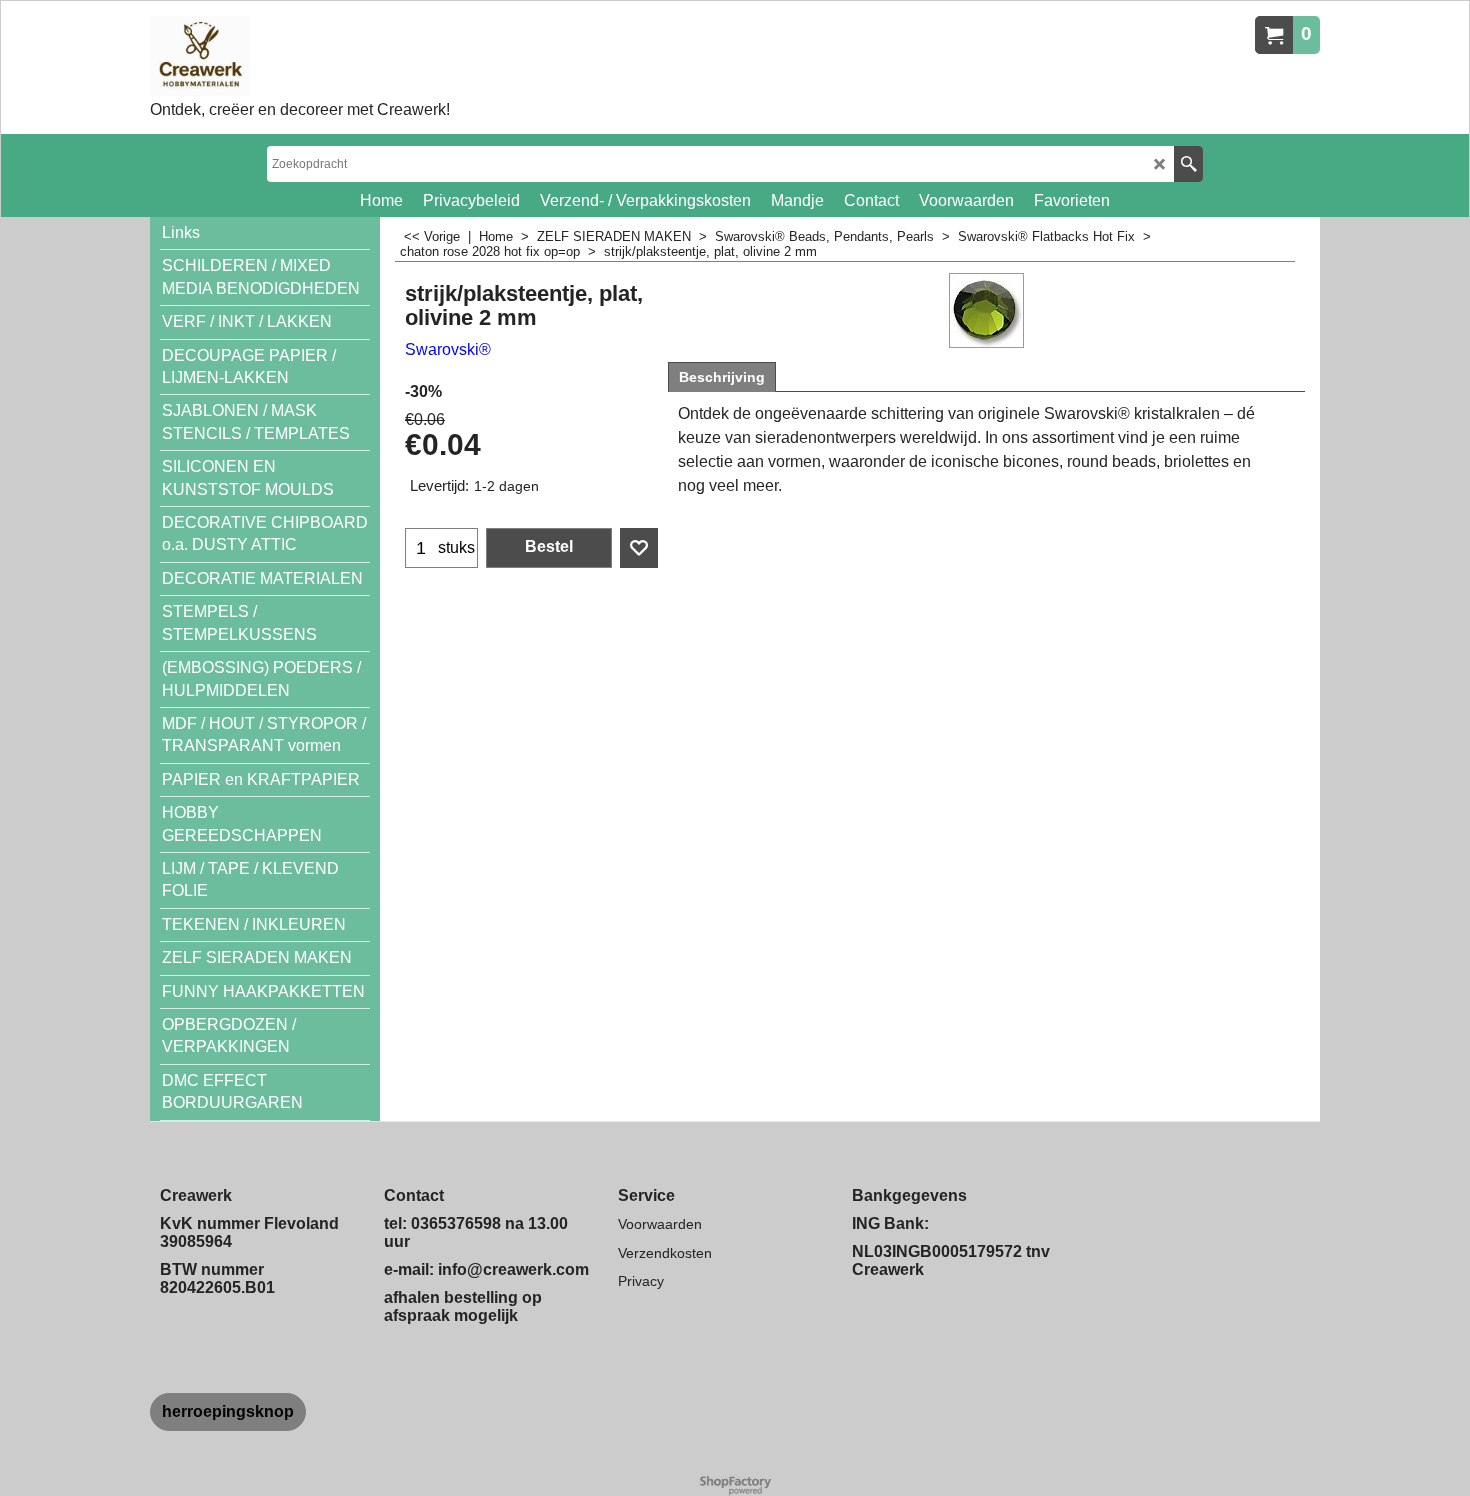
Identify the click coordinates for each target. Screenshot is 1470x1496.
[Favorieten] (639, 548)
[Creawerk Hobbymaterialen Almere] (300, 56)
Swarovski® (448, 349)
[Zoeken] (1188, 164)
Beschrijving (722, 377)
